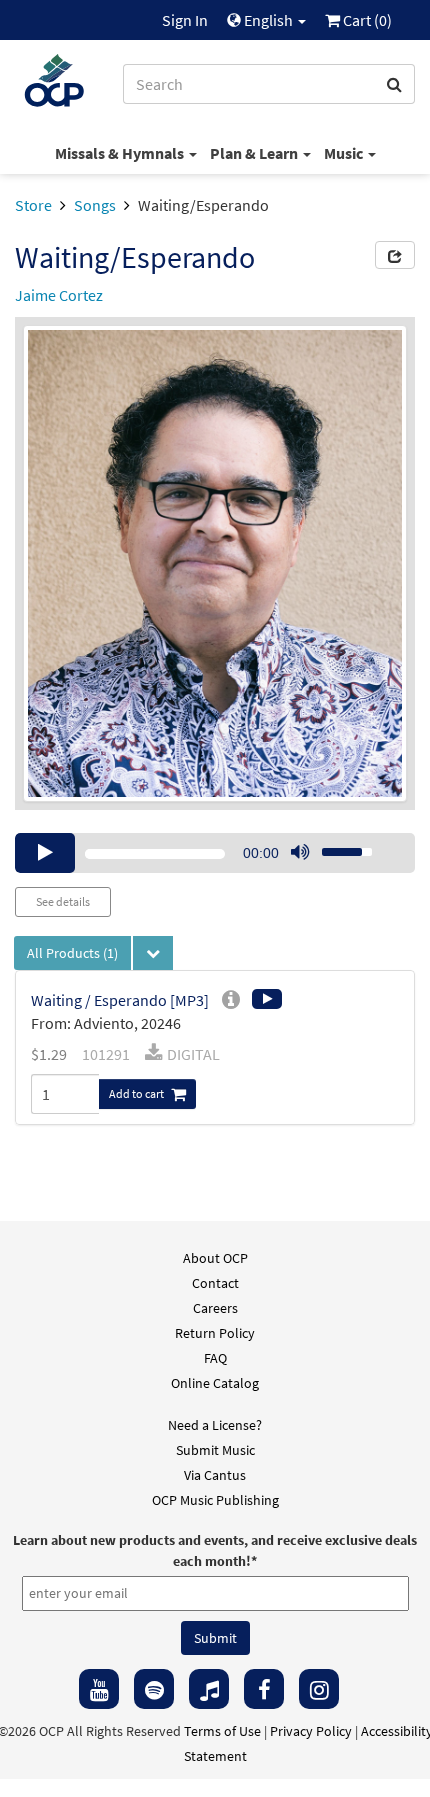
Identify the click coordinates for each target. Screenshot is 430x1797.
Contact (215, 1283)
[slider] (336, 846)
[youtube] (99, 1689)
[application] (215, 853)
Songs (95, 205)
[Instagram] (319, 1689)
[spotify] (154, 1689)
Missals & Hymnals (121, 153)
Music (345, 153)
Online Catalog (215, 1383)
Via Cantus (215, 1475)
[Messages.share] (395, 255)
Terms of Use (222, 1731)
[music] (209, 1689)
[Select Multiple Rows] (153, 953)
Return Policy (215, 1333)
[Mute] (300, 853)
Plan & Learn (255, 153)
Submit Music (215, 1450)
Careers (215, 1308)
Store (33, 205)
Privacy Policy (311, 1731)
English (268, 20)
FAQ (215, 1358)
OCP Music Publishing (215, 1500)
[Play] (45, 853)
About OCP (215, 1258)
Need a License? (215, 1425)
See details (63, 901)
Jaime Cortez (59, 295)
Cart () (366, 20)
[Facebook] (264, 1689)
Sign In (185, 20)
